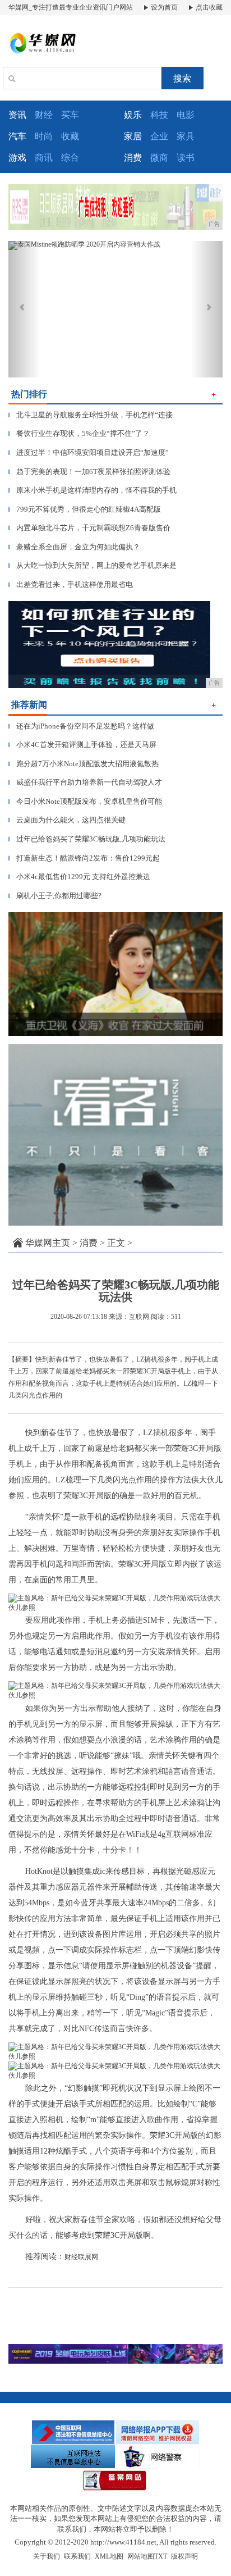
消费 (89, 1243)
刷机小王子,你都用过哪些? (55, 896)
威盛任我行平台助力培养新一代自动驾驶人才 (85, 782)
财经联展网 (81, 2257)
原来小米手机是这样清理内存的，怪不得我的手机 (93, 490)
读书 (186, 158)
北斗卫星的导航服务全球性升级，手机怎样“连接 (91, 415)
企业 (159, 136)
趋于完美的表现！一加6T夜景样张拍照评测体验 (89, 472)
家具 (186, 136)
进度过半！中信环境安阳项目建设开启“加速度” (89, 452)
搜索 (182, 78)
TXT (161, 2556)
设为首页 (163, 7)
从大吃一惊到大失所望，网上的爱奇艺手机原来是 (93, 565)
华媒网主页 (48, 1243)
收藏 (70, 136)
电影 (186, 115)
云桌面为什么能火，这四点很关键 (67, 820)
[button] (24, 309)
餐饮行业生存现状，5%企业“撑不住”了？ (79, 433)
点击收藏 (208, 7)
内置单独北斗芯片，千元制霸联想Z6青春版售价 (89, 528)
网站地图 (141, 2556)
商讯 (44, 158)
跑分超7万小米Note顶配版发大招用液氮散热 (84, 764)
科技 (159, 115)
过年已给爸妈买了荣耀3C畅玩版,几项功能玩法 (87, 839)
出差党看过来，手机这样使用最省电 (71, 584)
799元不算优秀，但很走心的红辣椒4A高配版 (85, 509)
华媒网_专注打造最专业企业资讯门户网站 (71, 7)
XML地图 (109, 2556)
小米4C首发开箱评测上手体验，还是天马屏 (82, 745)
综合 (70, 158)
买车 (70, 115)
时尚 (44, 136)
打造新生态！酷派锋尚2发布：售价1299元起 (84, 858)
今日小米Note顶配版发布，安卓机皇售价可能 (85, 801)
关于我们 (47, 2556)
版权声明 (184, 2556)
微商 (159, 158)
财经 (44, 115)
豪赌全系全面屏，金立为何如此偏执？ (74, 547)
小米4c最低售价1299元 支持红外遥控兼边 (79, 877)
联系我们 (77, 2556)
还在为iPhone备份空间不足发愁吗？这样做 (81, 726)
